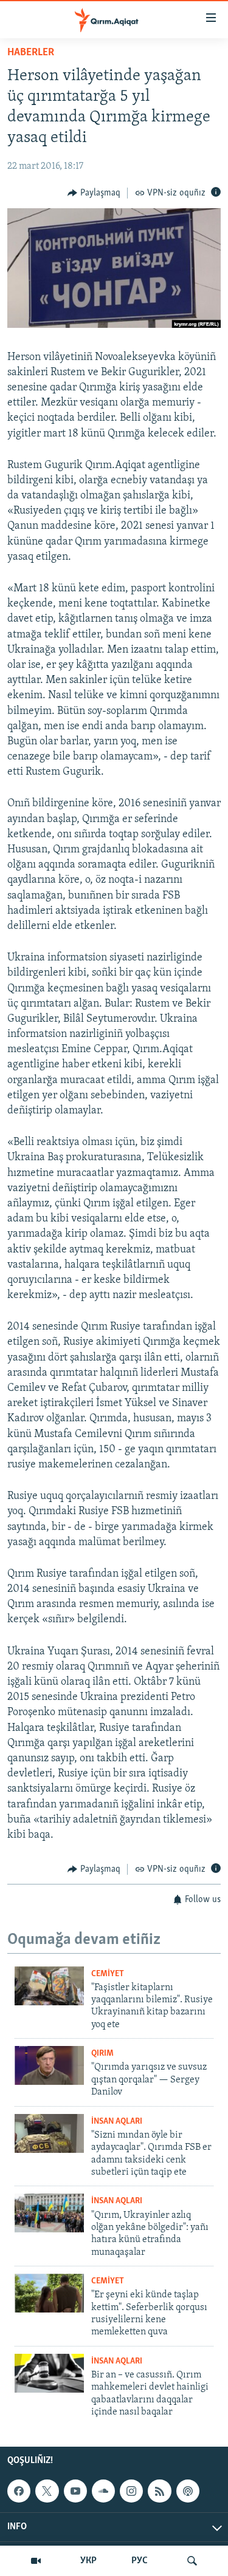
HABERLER (31, 53)
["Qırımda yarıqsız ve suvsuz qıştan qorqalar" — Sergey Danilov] (49, 2065)
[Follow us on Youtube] (75, 2491)
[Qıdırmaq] (192, 2561)
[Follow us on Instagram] (131, 2491)
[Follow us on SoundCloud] (103, 2491)
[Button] (94, 193)
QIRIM (102, 2054)
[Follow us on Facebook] (19, 2491)
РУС (140, 2561)
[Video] (36, 2561)
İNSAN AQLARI (117, 2122)
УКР (88, 2561)
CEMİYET (108, 1974)
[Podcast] (188, 2491)
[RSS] (159, 2491)
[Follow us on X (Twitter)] (47, 2491)
